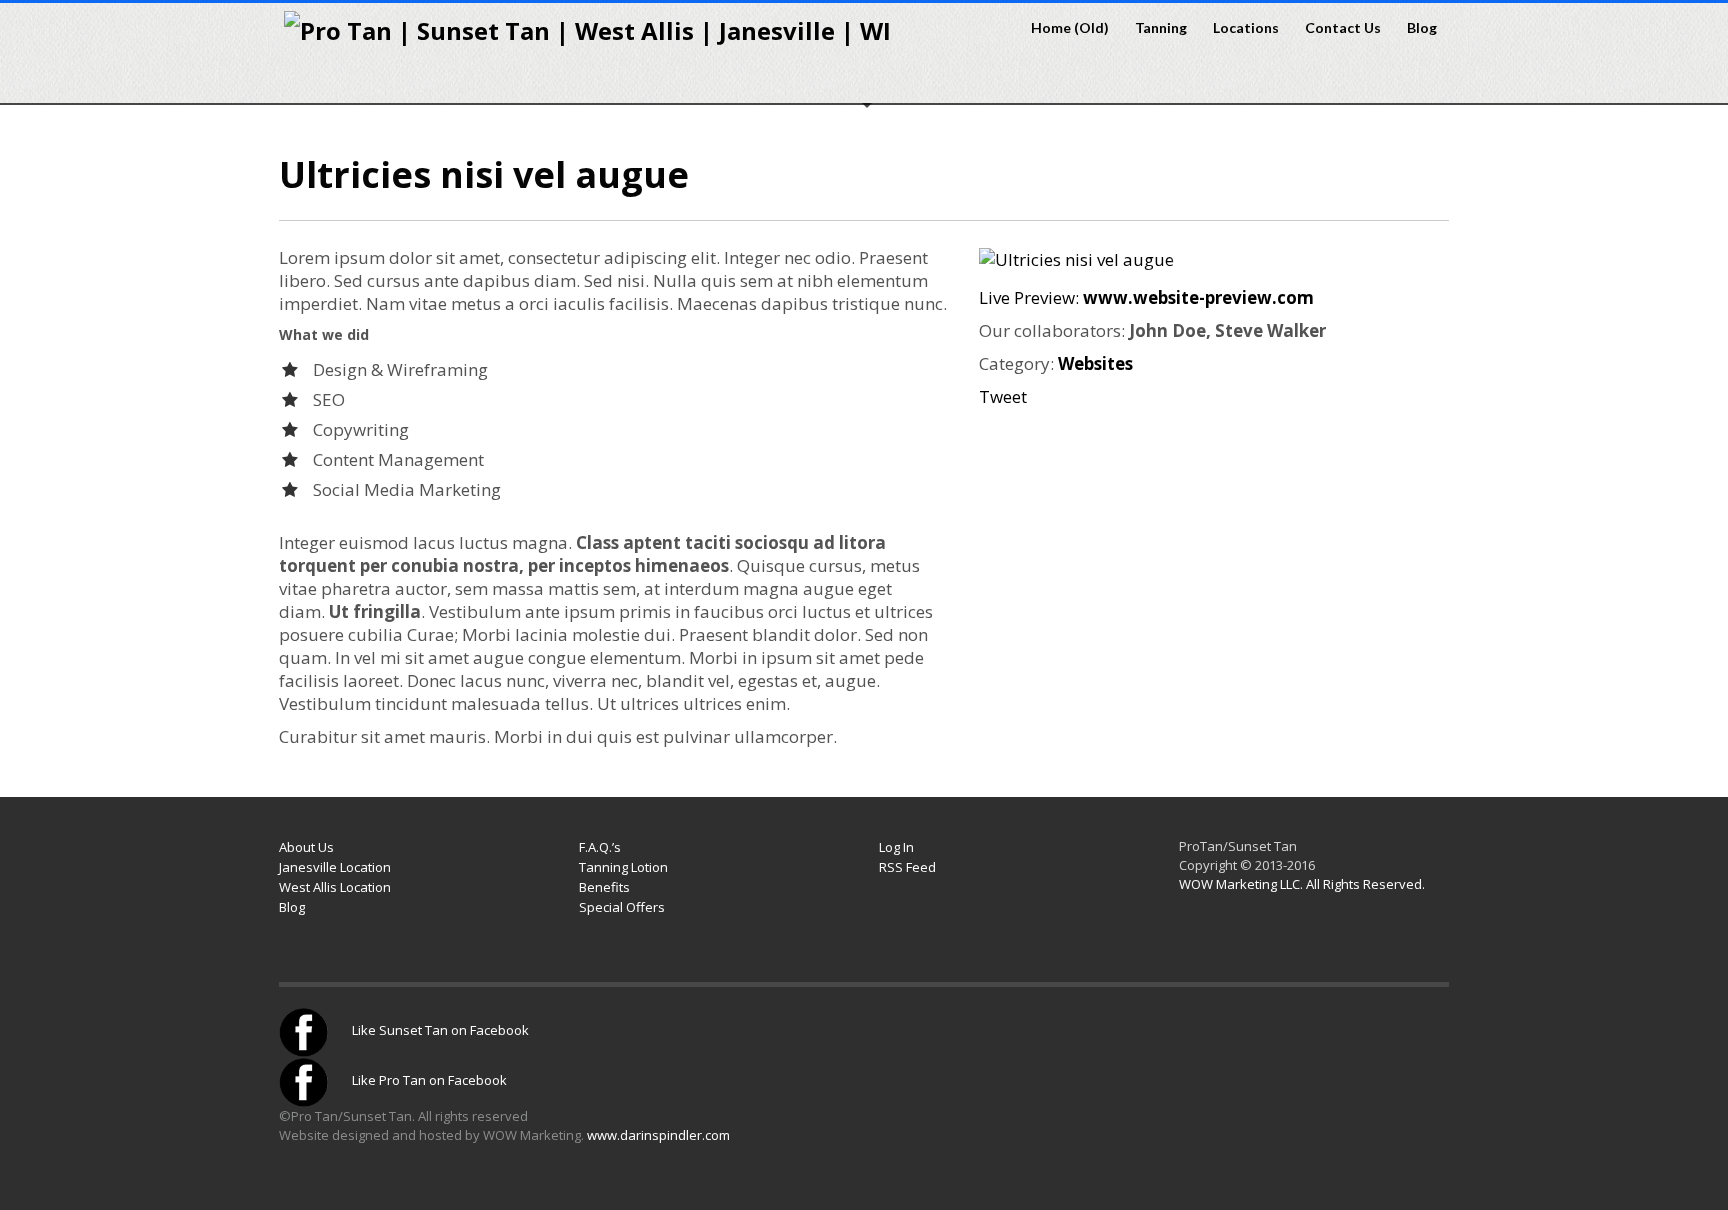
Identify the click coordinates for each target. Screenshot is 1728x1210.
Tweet (1003, 396)
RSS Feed (907, 867)
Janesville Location (335, 867)
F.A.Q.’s (600, 847)
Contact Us (1337, 28)
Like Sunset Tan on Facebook (439, 1030)
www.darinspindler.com (658, 1135)
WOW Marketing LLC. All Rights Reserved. (1302, 884)
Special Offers (622, 907)
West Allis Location (335, 887)
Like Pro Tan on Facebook (428, 1080)
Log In (896, 847)
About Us (306, 847)
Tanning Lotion (623, 867)
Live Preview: (1146, 297)
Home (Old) (1070, 28)
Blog (1422, 28)
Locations (1240, 28)
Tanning (1155, 28)
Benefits (604, 887)
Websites (1095, 363)
